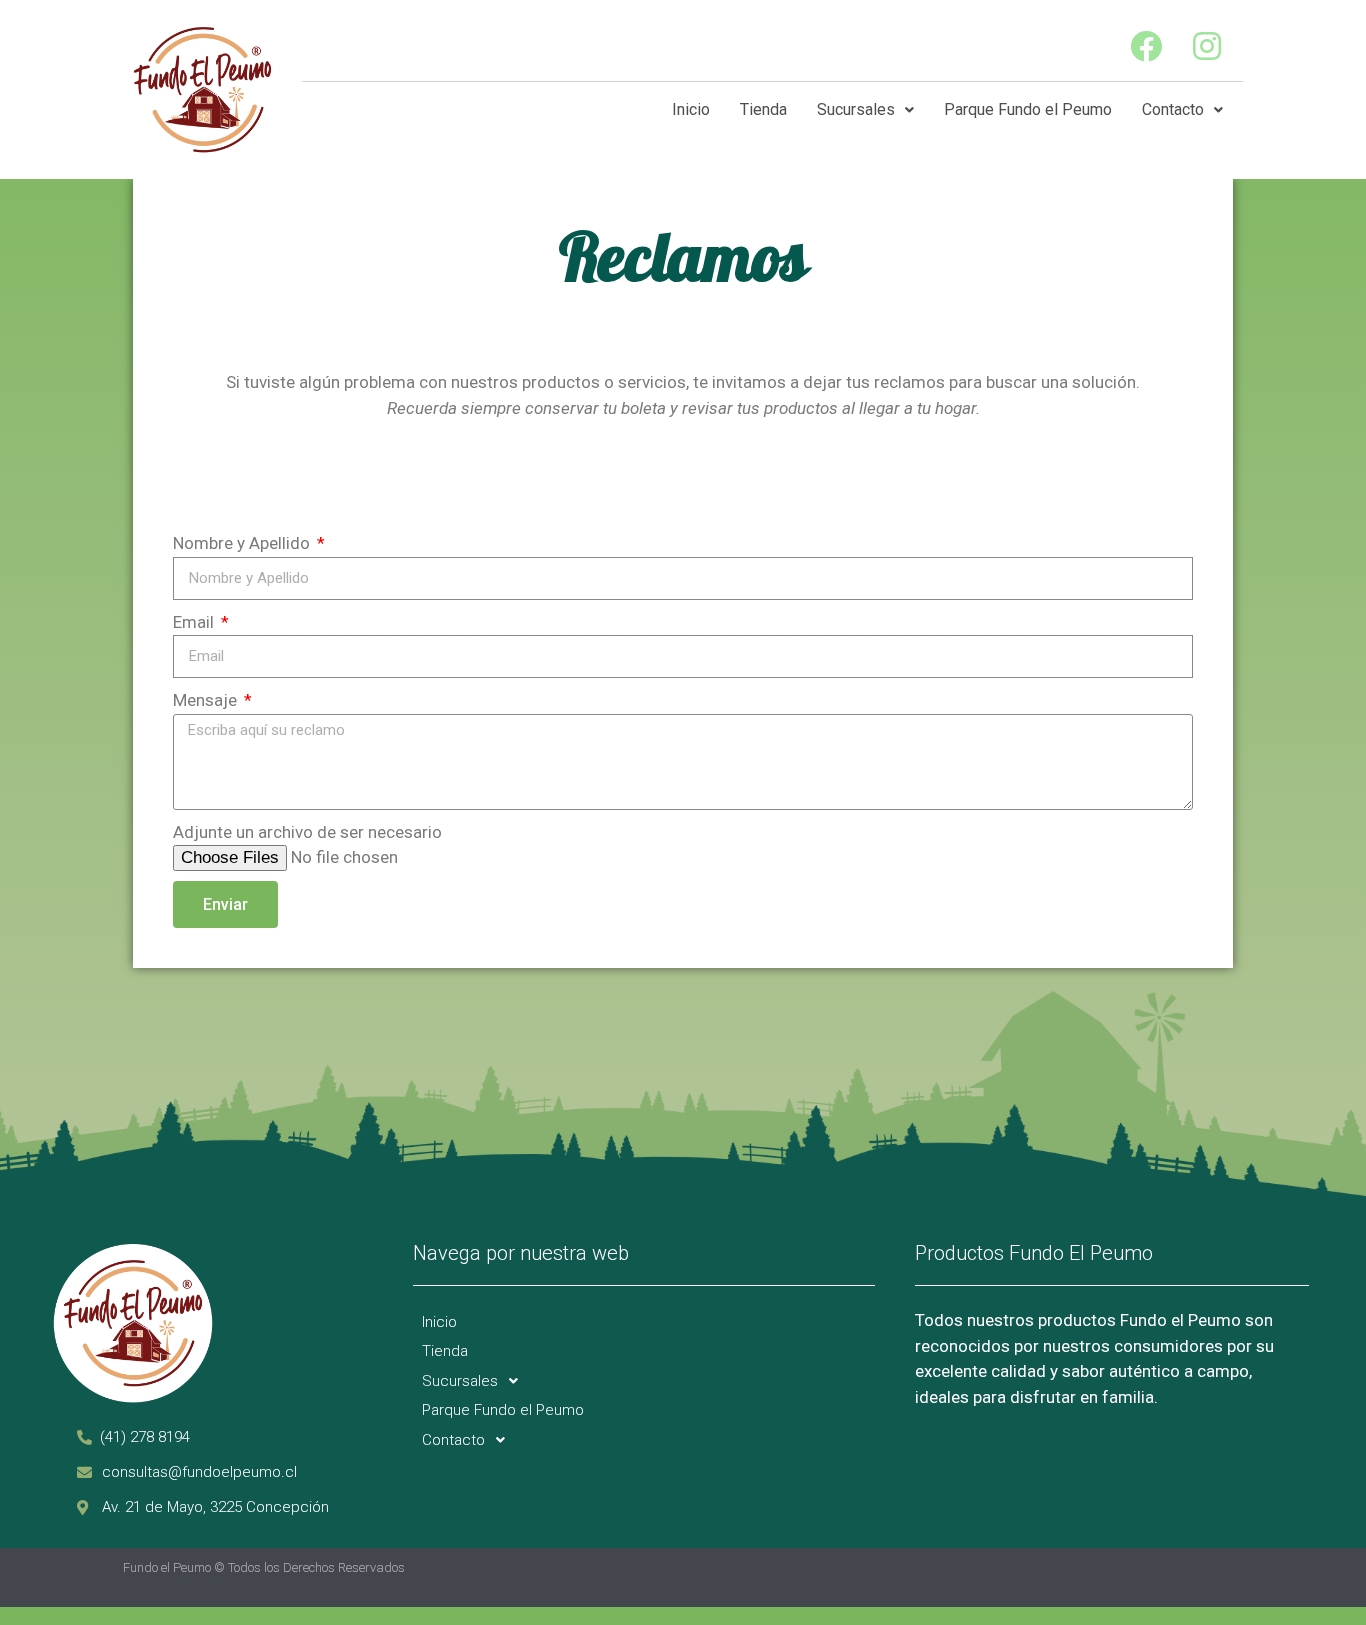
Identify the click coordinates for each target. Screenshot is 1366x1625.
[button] (145, 1437)
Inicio (691, 109)
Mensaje (207, 700)
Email (195, 622)
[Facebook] (1146, 45)
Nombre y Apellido (243, 543)
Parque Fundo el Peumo (1028, 109)
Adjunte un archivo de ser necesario (307, 832)
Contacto (1173, 109)
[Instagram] (1207, 45)
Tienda (763, 109)
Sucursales (856, 109)
